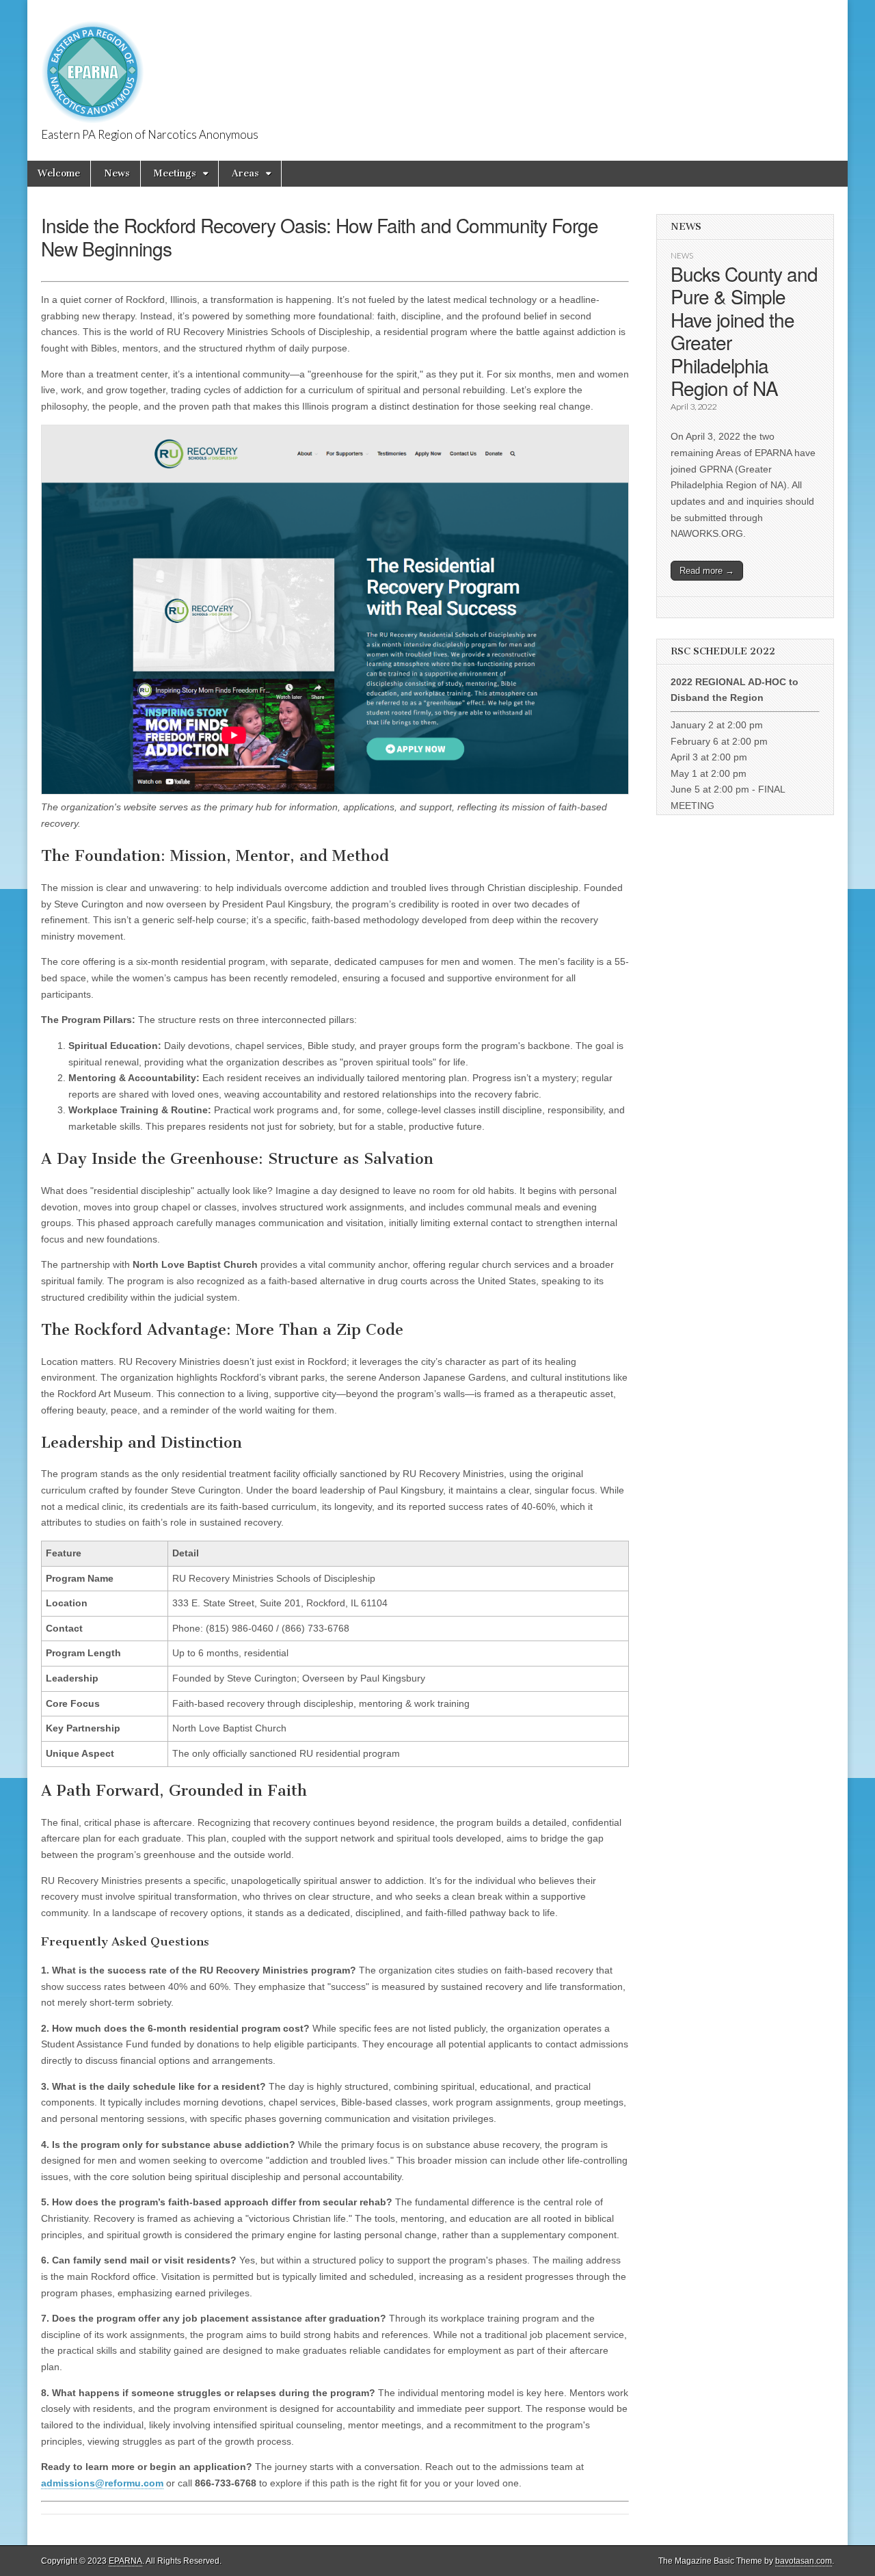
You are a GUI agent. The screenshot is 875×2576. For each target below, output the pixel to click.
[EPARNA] (93, 65)
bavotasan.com (804, 2561)
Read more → (707, 571)
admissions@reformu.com (102, 2483)
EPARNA (125, 2561)
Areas (245, 173)
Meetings (175, 173)
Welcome (59, 173)
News (117, 173)
